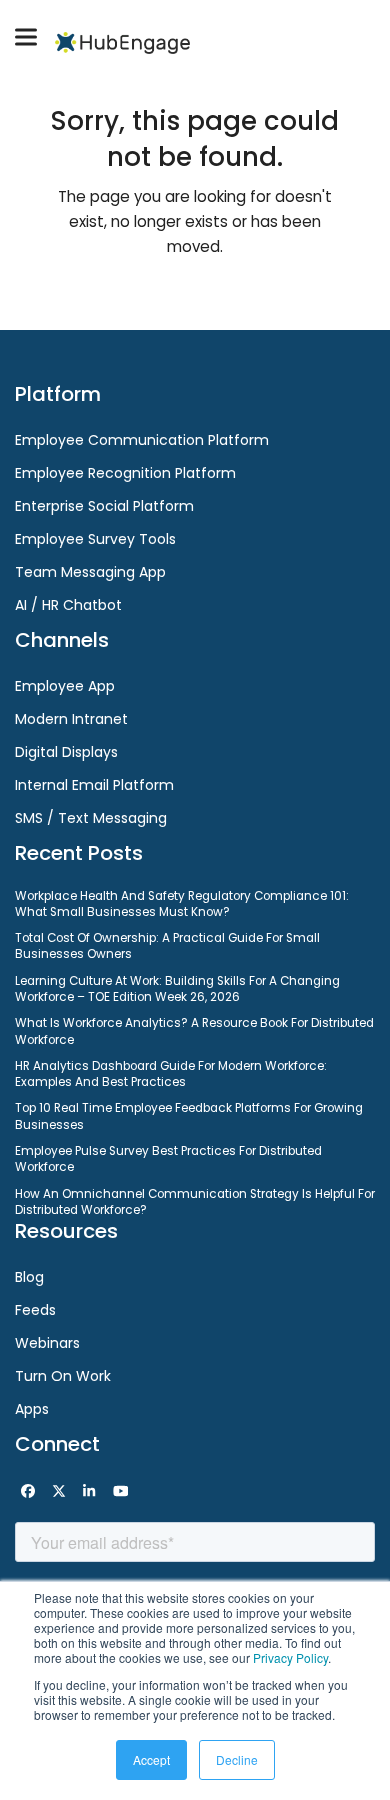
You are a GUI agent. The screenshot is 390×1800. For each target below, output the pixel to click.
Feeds (35, 1310)
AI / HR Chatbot (68, 605)
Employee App (65, 686)
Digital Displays (66, 752)
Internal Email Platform (94, 785)
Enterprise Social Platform (104, 506)
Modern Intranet (71, 719)
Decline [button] (237, 1759)
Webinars (47, 1343)
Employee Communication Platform (142, 440)
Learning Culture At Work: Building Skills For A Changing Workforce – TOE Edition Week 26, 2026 (177, 989)
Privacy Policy (290, 1657)
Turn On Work (63, 1376)
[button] (26, 37)
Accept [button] (151, 1759)
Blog (29, 1277)
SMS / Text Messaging (91, 818)
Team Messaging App (90, 572)
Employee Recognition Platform (125, 473)
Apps (32, 1409)
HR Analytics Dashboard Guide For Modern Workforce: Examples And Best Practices (171, 1074)
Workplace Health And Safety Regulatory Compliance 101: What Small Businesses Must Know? (182, 904)
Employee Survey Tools (95, 539)
